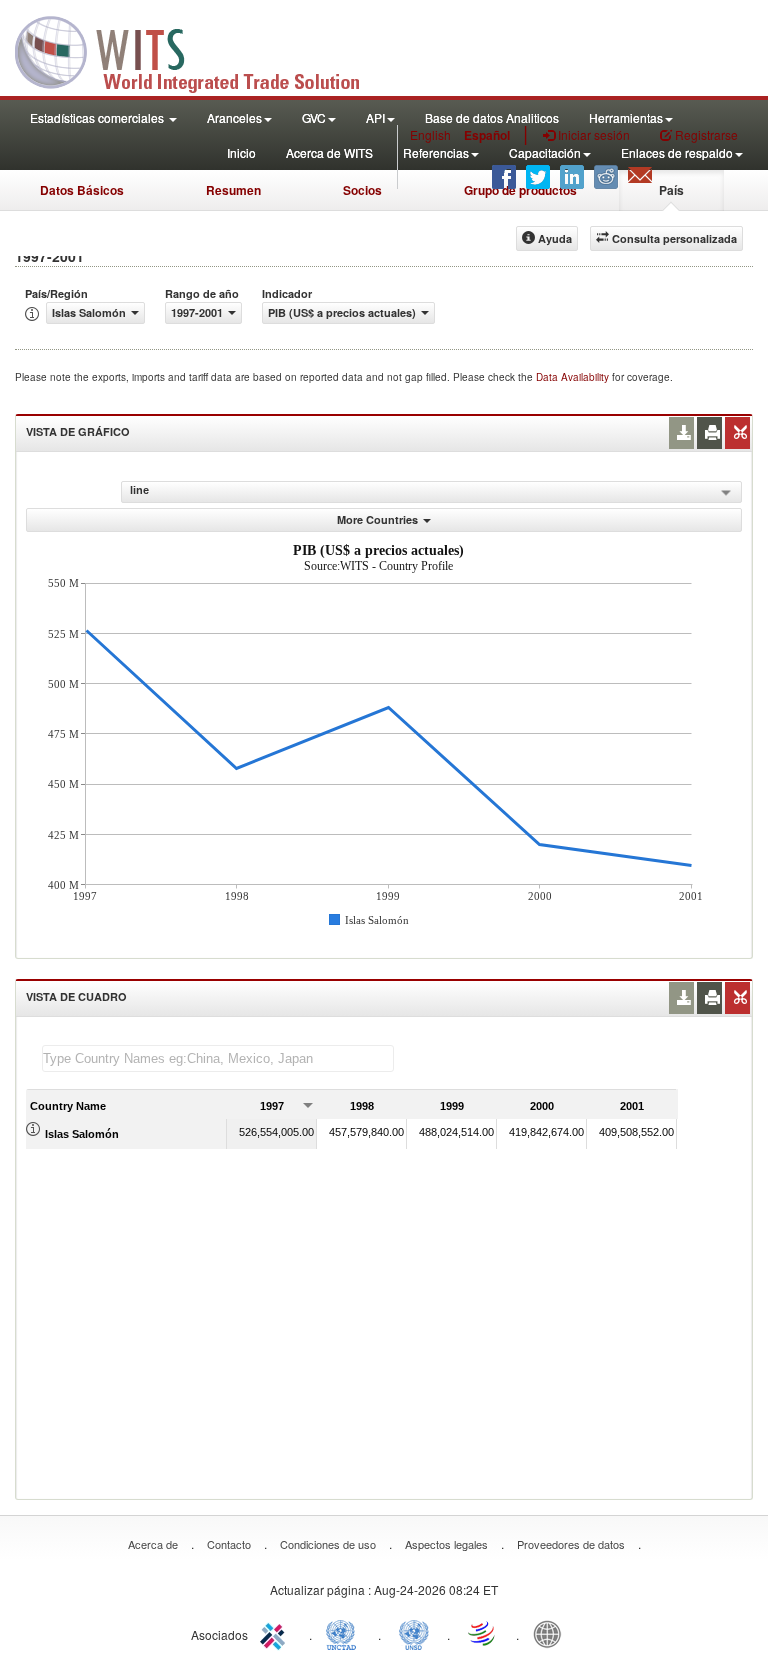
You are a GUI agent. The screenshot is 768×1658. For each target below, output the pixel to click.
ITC (276, 1633)
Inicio (241, 152)
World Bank (552, 1633)
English (430, 134)
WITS (200, 50)
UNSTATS (414, 1633)
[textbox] (218, 1058)
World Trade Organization (483, 1633)
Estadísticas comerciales (98, 117)
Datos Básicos (82, 190)
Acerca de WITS (329, 152)
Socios (362, 190)
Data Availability (574, 377)
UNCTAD (345, 1633)
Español (487, 135)
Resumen (233, 190)
